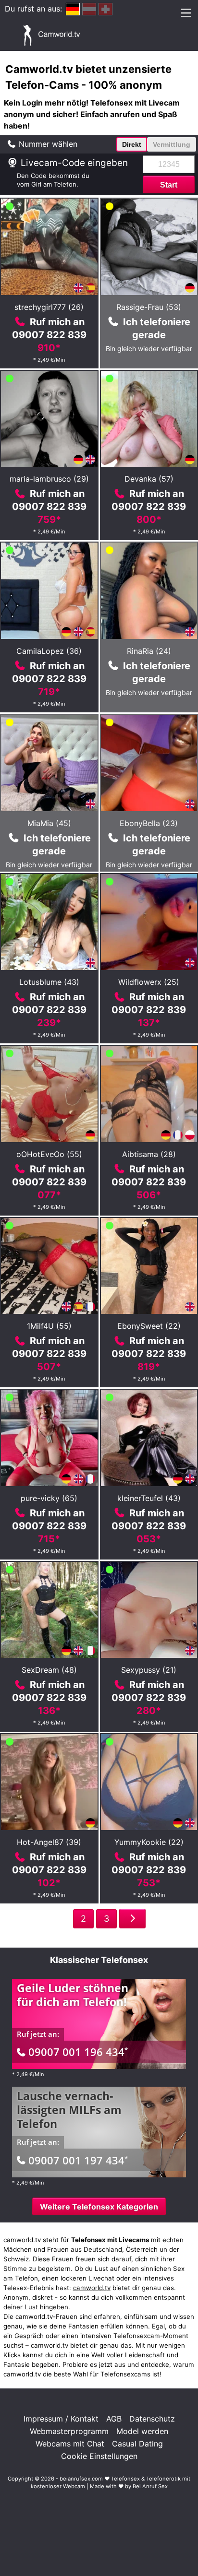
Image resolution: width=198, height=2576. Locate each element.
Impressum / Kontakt (61, 2419)
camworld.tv (92, 2288)
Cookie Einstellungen (99, 2456)
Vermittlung (172, 144)
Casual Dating (137, 2444)
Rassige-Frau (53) (149, 307)
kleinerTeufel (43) (149, 1498)
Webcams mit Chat (70, 2444)
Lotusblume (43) (49, 982)
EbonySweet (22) (149, 1326)
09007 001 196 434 (78, 2052)
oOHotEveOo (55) (49, 1154)
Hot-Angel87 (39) (49, 1842)
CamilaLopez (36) (49, 651)
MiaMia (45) (49, 823)
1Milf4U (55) (49, 1326)
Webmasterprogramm (69, 2431)
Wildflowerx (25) (149, 982)
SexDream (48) (49, 1670)
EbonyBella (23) (149, 823)
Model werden (142, 2431)
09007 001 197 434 (78, 2160)
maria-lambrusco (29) (49, 479)
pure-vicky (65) (49, 1498)
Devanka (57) (149, 479)
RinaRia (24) (149, 651)
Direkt (132, 144)
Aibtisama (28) (149, 1154)
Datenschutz (152, 2419)
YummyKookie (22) (149, 1842)
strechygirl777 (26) (49, 307)
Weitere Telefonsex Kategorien (99, 2207)
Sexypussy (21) (149, 1670)
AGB (114, 2419)
